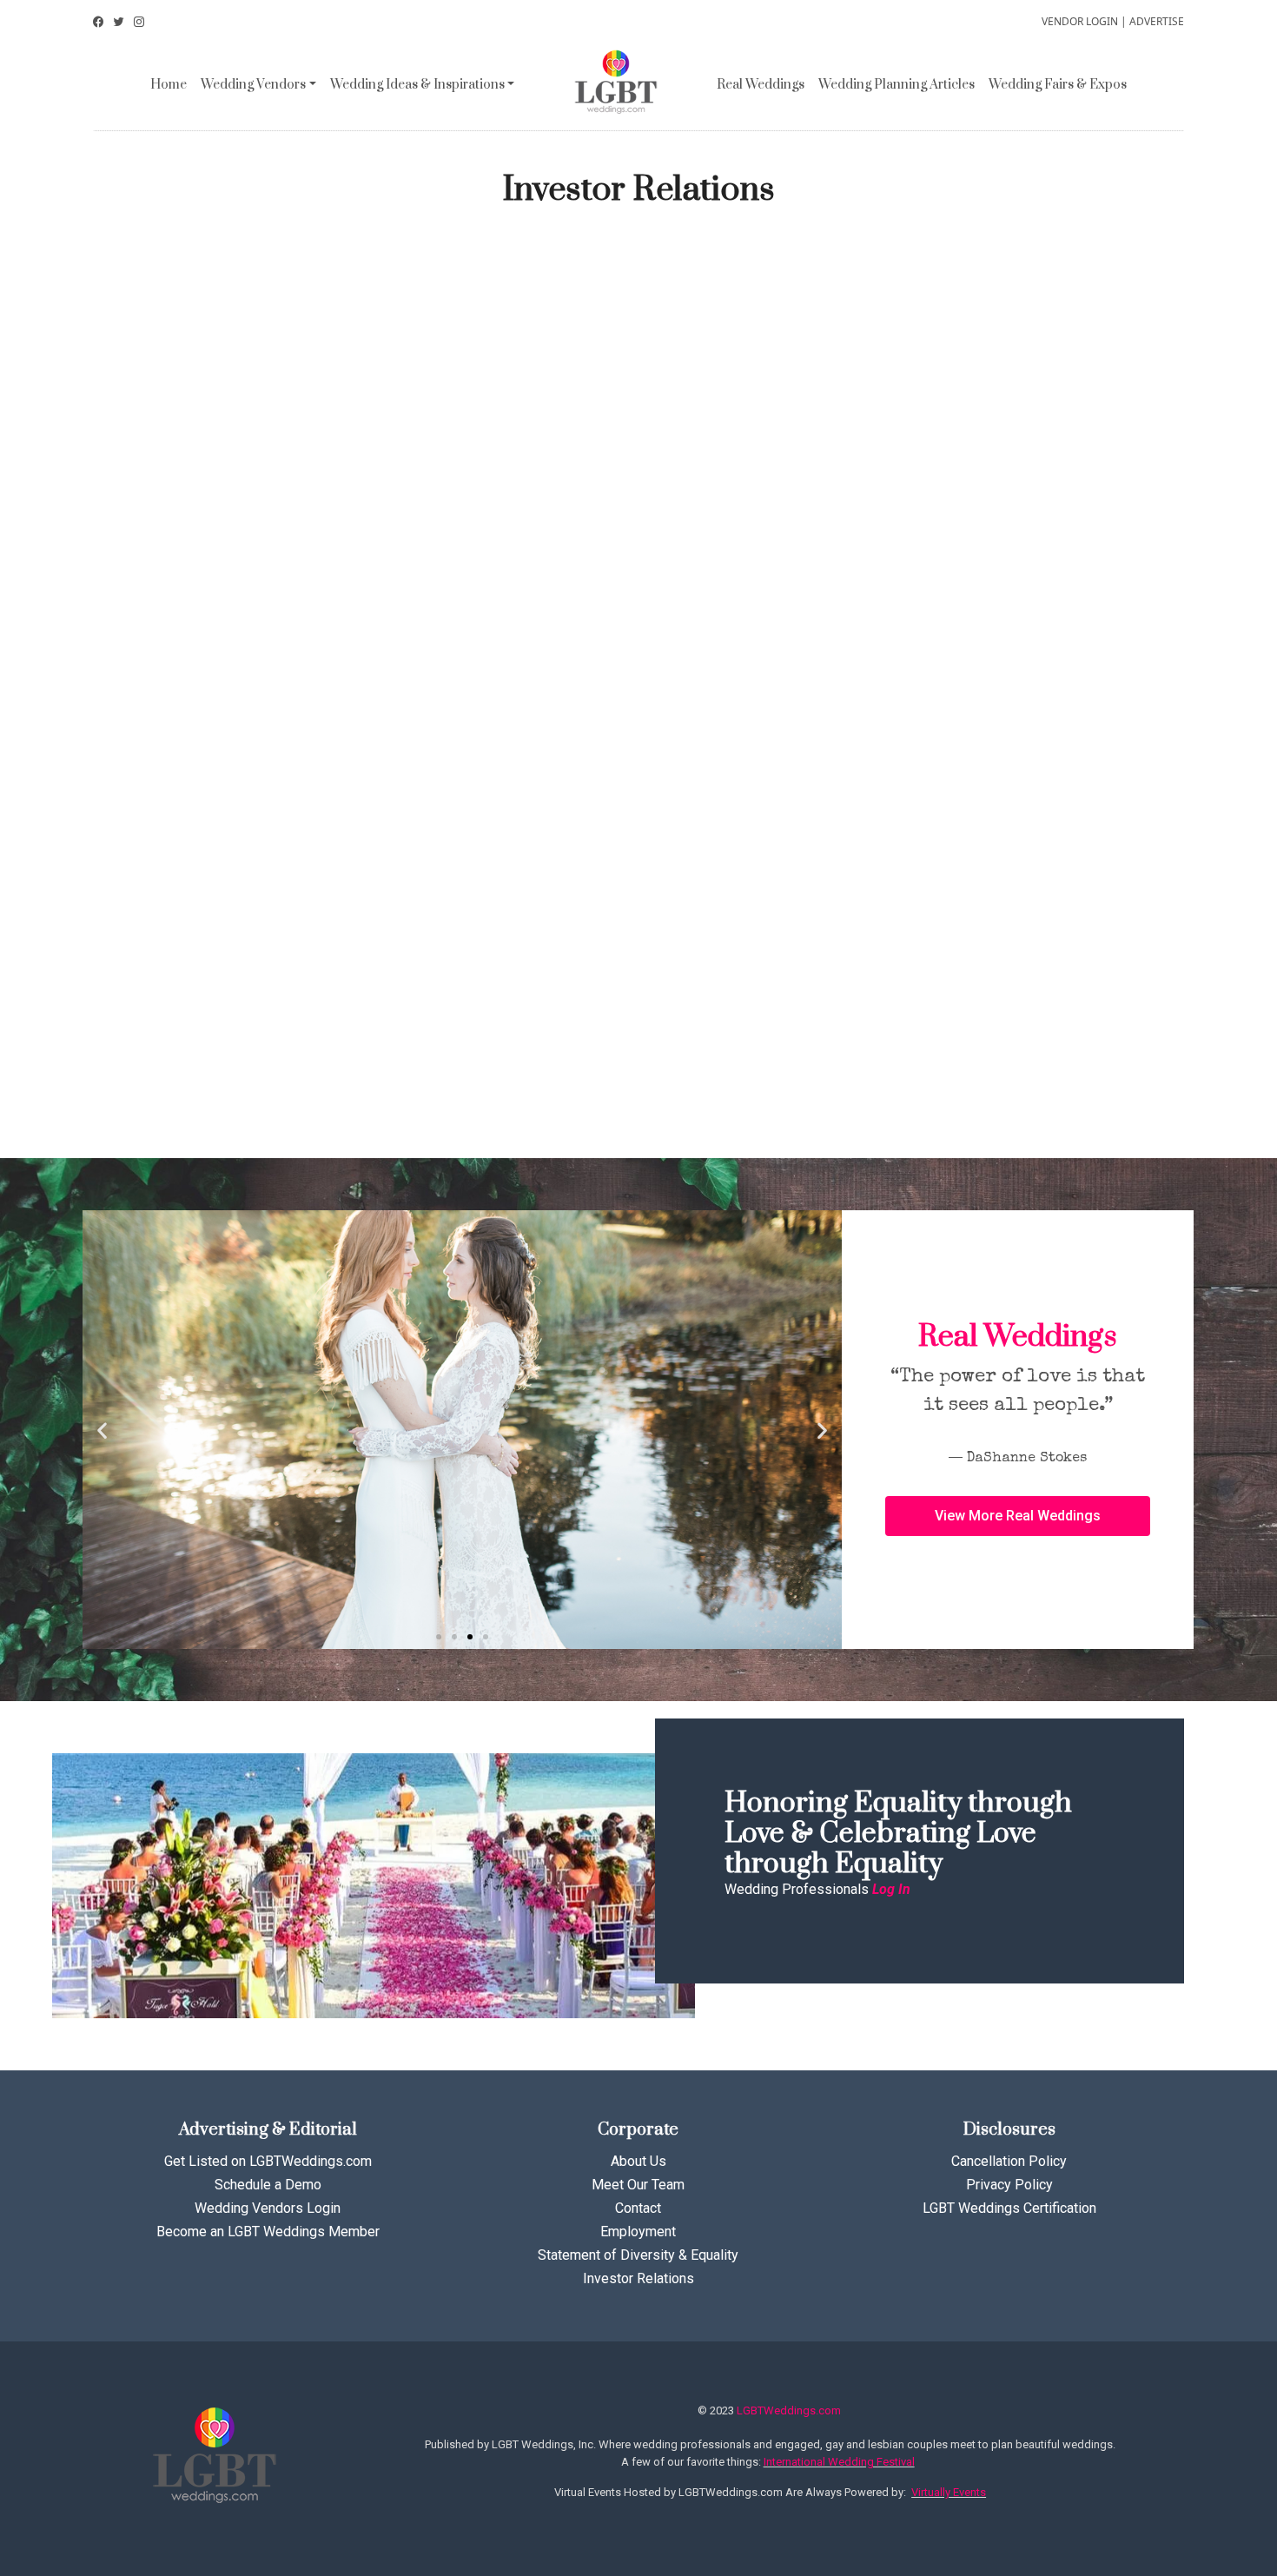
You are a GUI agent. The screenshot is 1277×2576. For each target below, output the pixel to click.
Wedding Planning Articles (897, 85)
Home (169, 85)
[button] (439, 1637)
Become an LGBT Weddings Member (268, 2232)
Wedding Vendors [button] (253, 85)
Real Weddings (761, 85)
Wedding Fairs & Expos (1058, 85)
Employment (638, 2232)
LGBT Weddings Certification (1009, 2208)
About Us (638, 2161)
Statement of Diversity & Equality (638, 2255)
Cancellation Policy (1009, 2161)
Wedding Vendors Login (268, 2208)
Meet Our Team (638, 2185)
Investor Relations (638, 2278)
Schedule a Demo (268, 2185)
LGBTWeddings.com (789, 2410)
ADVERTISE (1157, 21)
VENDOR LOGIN (1080, 21)
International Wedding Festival (839, 2462)
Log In (891, 1889)
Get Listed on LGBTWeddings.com (268, 2161)
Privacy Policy (1009, 2185)
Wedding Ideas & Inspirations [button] (417, 85)
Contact (638, 2208)
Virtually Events (949, 2492)
